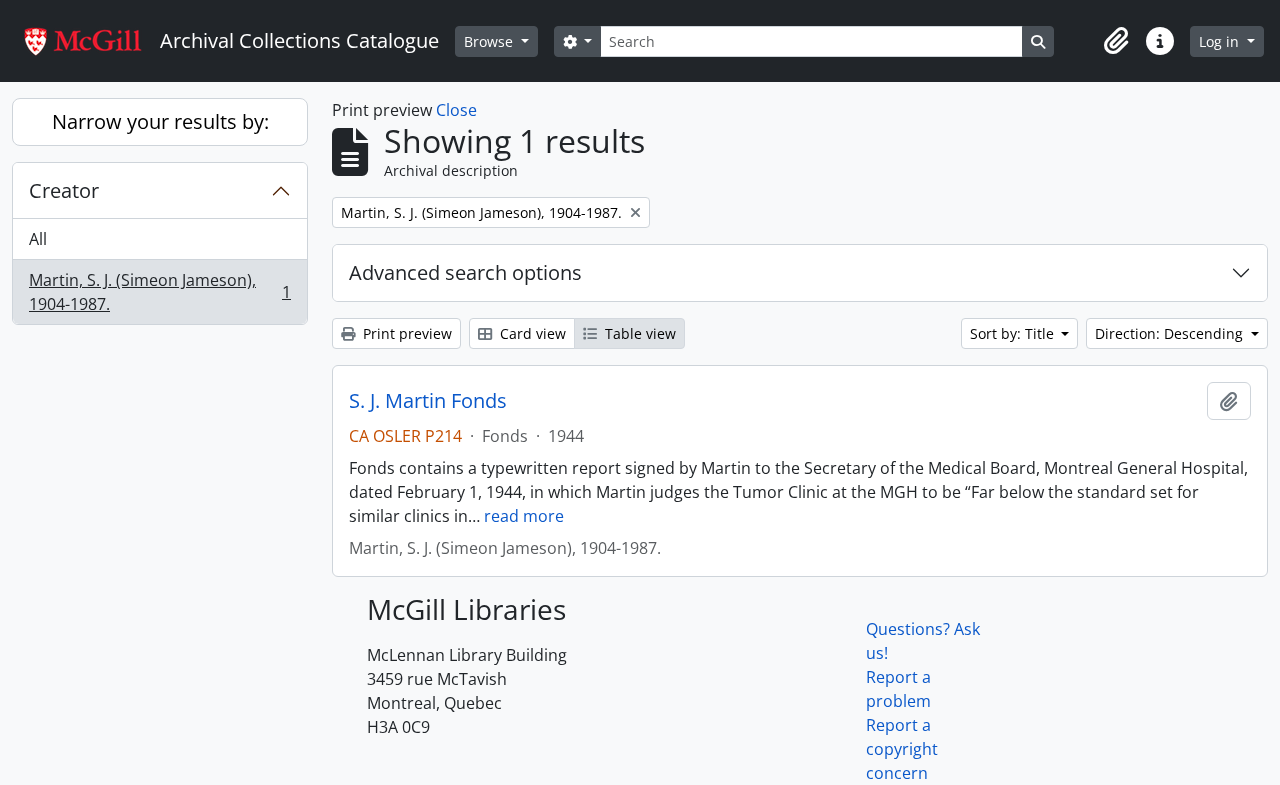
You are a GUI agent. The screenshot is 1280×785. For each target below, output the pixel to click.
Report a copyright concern (902, 749)
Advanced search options (465, 272)
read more (524, 516)
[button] (1116, 41)
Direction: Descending (1171, 333)
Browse (490, 41)
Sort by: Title (1014, 333)
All (38, 239)
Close (456, 110)
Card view (531, 333)
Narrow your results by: (160, 121)
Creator (64, 190)
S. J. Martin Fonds (428, 401)
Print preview (405, 333)
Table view (638, 333)
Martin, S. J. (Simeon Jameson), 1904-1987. (159, 292)
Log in (1221, 41)
